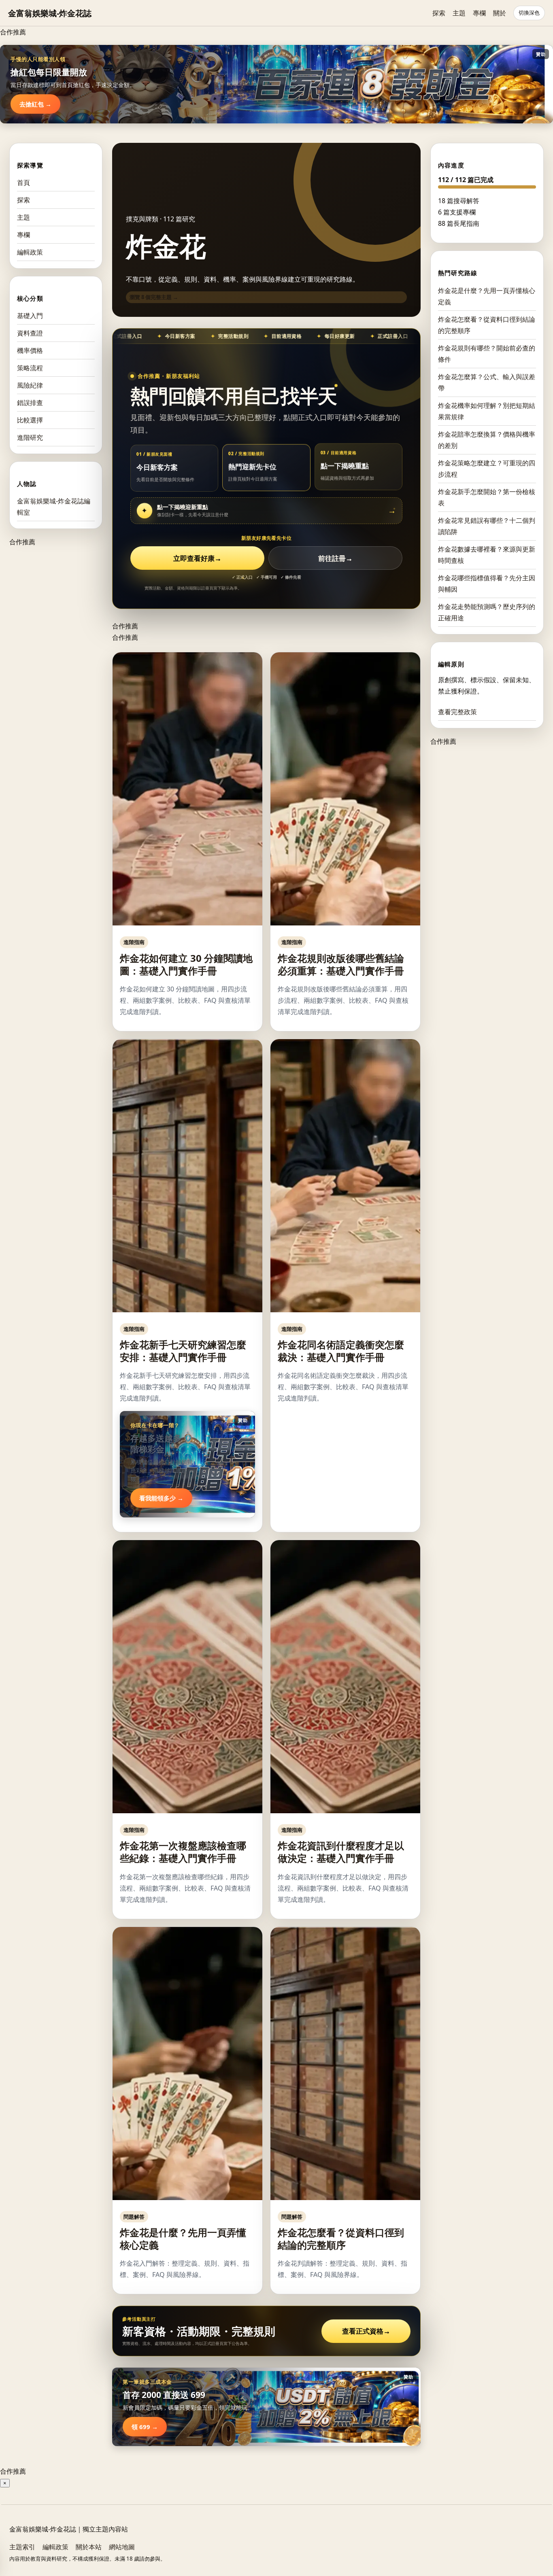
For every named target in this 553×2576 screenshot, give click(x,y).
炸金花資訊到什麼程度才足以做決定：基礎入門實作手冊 (341, 1852)
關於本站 (89, 2547)
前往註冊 (335, 558)
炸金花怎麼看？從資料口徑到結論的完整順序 (341, 2239)
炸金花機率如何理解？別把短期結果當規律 (487, 411)
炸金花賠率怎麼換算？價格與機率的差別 (487, 439)
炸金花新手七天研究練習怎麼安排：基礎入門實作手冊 (183, 1351)
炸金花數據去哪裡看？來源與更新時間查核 (487, 554)
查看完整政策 (457, 712)
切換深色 (529, 13)
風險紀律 (30, 385)
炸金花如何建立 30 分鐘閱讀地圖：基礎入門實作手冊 (186, 964)
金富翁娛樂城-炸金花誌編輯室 (54, 507)
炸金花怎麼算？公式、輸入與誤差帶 (487, 382)
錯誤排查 (30, 403)
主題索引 (22, 2547)
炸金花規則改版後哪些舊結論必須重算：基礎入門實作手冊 (341, 964)
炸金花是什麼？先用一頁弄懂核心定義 (183, 2239)
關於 (500, 13)
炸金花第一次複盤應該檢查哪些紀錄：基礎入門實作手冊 (183, 1852)
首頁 (23, 182)
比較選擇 (30, 420)
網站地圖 (122, 2547)
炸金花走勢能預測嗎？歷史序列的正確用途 (487, 612)
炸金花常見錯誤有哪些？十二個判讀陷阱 (487, 526)
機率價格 (30, 350)
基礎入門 (30, 316)
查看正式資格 (366, 2331)
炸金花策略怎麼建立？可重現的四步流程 (487, 468)
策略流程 (30, 368)
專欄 (479, 13)
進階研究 (30, 437)
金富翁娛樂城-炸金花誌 (50, 13)
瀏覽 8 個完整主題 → (154, 297)
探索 (439, 13)
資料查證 (30, 333)
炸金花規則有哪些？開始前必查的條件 (487, 353)
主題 (459, 13)
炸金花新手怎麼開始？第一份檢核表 (487, 497)
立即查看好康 (197, 558)
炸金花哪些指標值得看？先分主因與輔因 (487, 583)
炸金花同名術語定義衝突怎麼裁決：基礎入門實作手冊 (341, 1351)
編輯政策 (30, 252)
